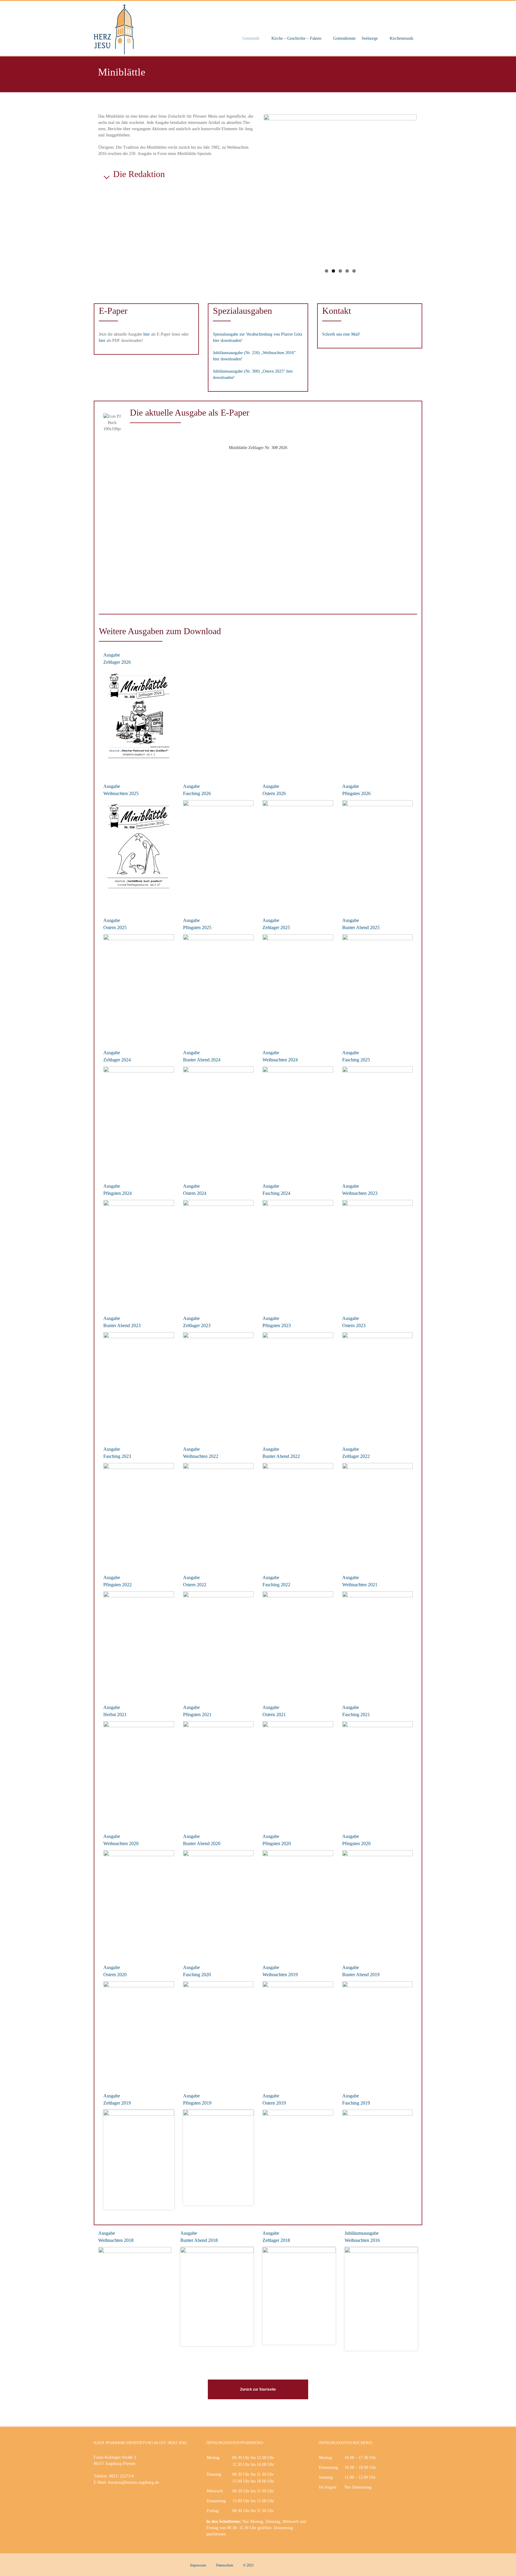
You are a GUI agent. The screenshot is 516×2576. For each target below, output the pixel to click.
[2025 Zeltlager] (298, 983)
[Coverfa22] (298, 1639)
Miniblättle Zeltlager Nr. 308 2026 (258, 448)
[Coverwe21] (378, 1639)
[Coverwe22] (218, 1510)
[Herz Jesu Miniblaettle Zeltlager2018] (299, 2296)
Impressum (198, 2565)
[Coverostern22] (218, 1640)
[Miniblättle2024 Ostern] (218, 1250)
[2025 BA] (378, 984)
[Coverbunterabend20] (139, 1900)
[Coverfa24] (298, 1247)
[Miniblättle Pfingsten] (139, 1250)
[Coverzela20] (298, 1898)
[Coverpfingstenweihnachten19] (298, 2029)
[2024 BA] (218, 1116)
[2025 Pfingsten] (218, 982)
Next (426, 184)
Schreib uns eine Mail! (341, 334)
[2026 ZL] (139, 718)
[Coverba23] (139, 1381)
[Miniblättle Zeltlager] (139, 1117)
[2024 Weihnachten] (298, 1116)
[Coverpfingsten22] (139, 1639)
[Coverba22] (298, 1511)
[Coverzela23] (218, 1381)
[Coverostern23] (378, 1380)
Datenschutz (225, 2565)
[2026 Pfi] (298, 851)
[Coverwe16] (381, 2299)
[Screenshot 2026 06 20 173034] (378, 845)
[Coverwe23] (378, 1248)
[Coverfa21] (378, 1769)
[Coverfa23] (139, 1510)
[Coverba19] (378, 2029)
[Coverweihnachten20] (218, 1899)
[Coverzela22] (378, 1511)
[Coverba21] (139, 1769)
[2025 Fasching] (378, 1117)
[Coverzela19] (139, 2160)
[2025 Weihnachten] (139, 846)
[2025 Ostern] (139, 984)
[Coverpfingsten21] (218, 1769)
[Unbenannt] (217, 2297)
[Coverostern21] (298, 1770)
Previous (255, 184)
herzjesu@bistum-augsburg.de (133, 2482)
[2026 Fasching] (218, 849)
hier (147, 334)
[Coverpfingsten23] (298, 1380)
